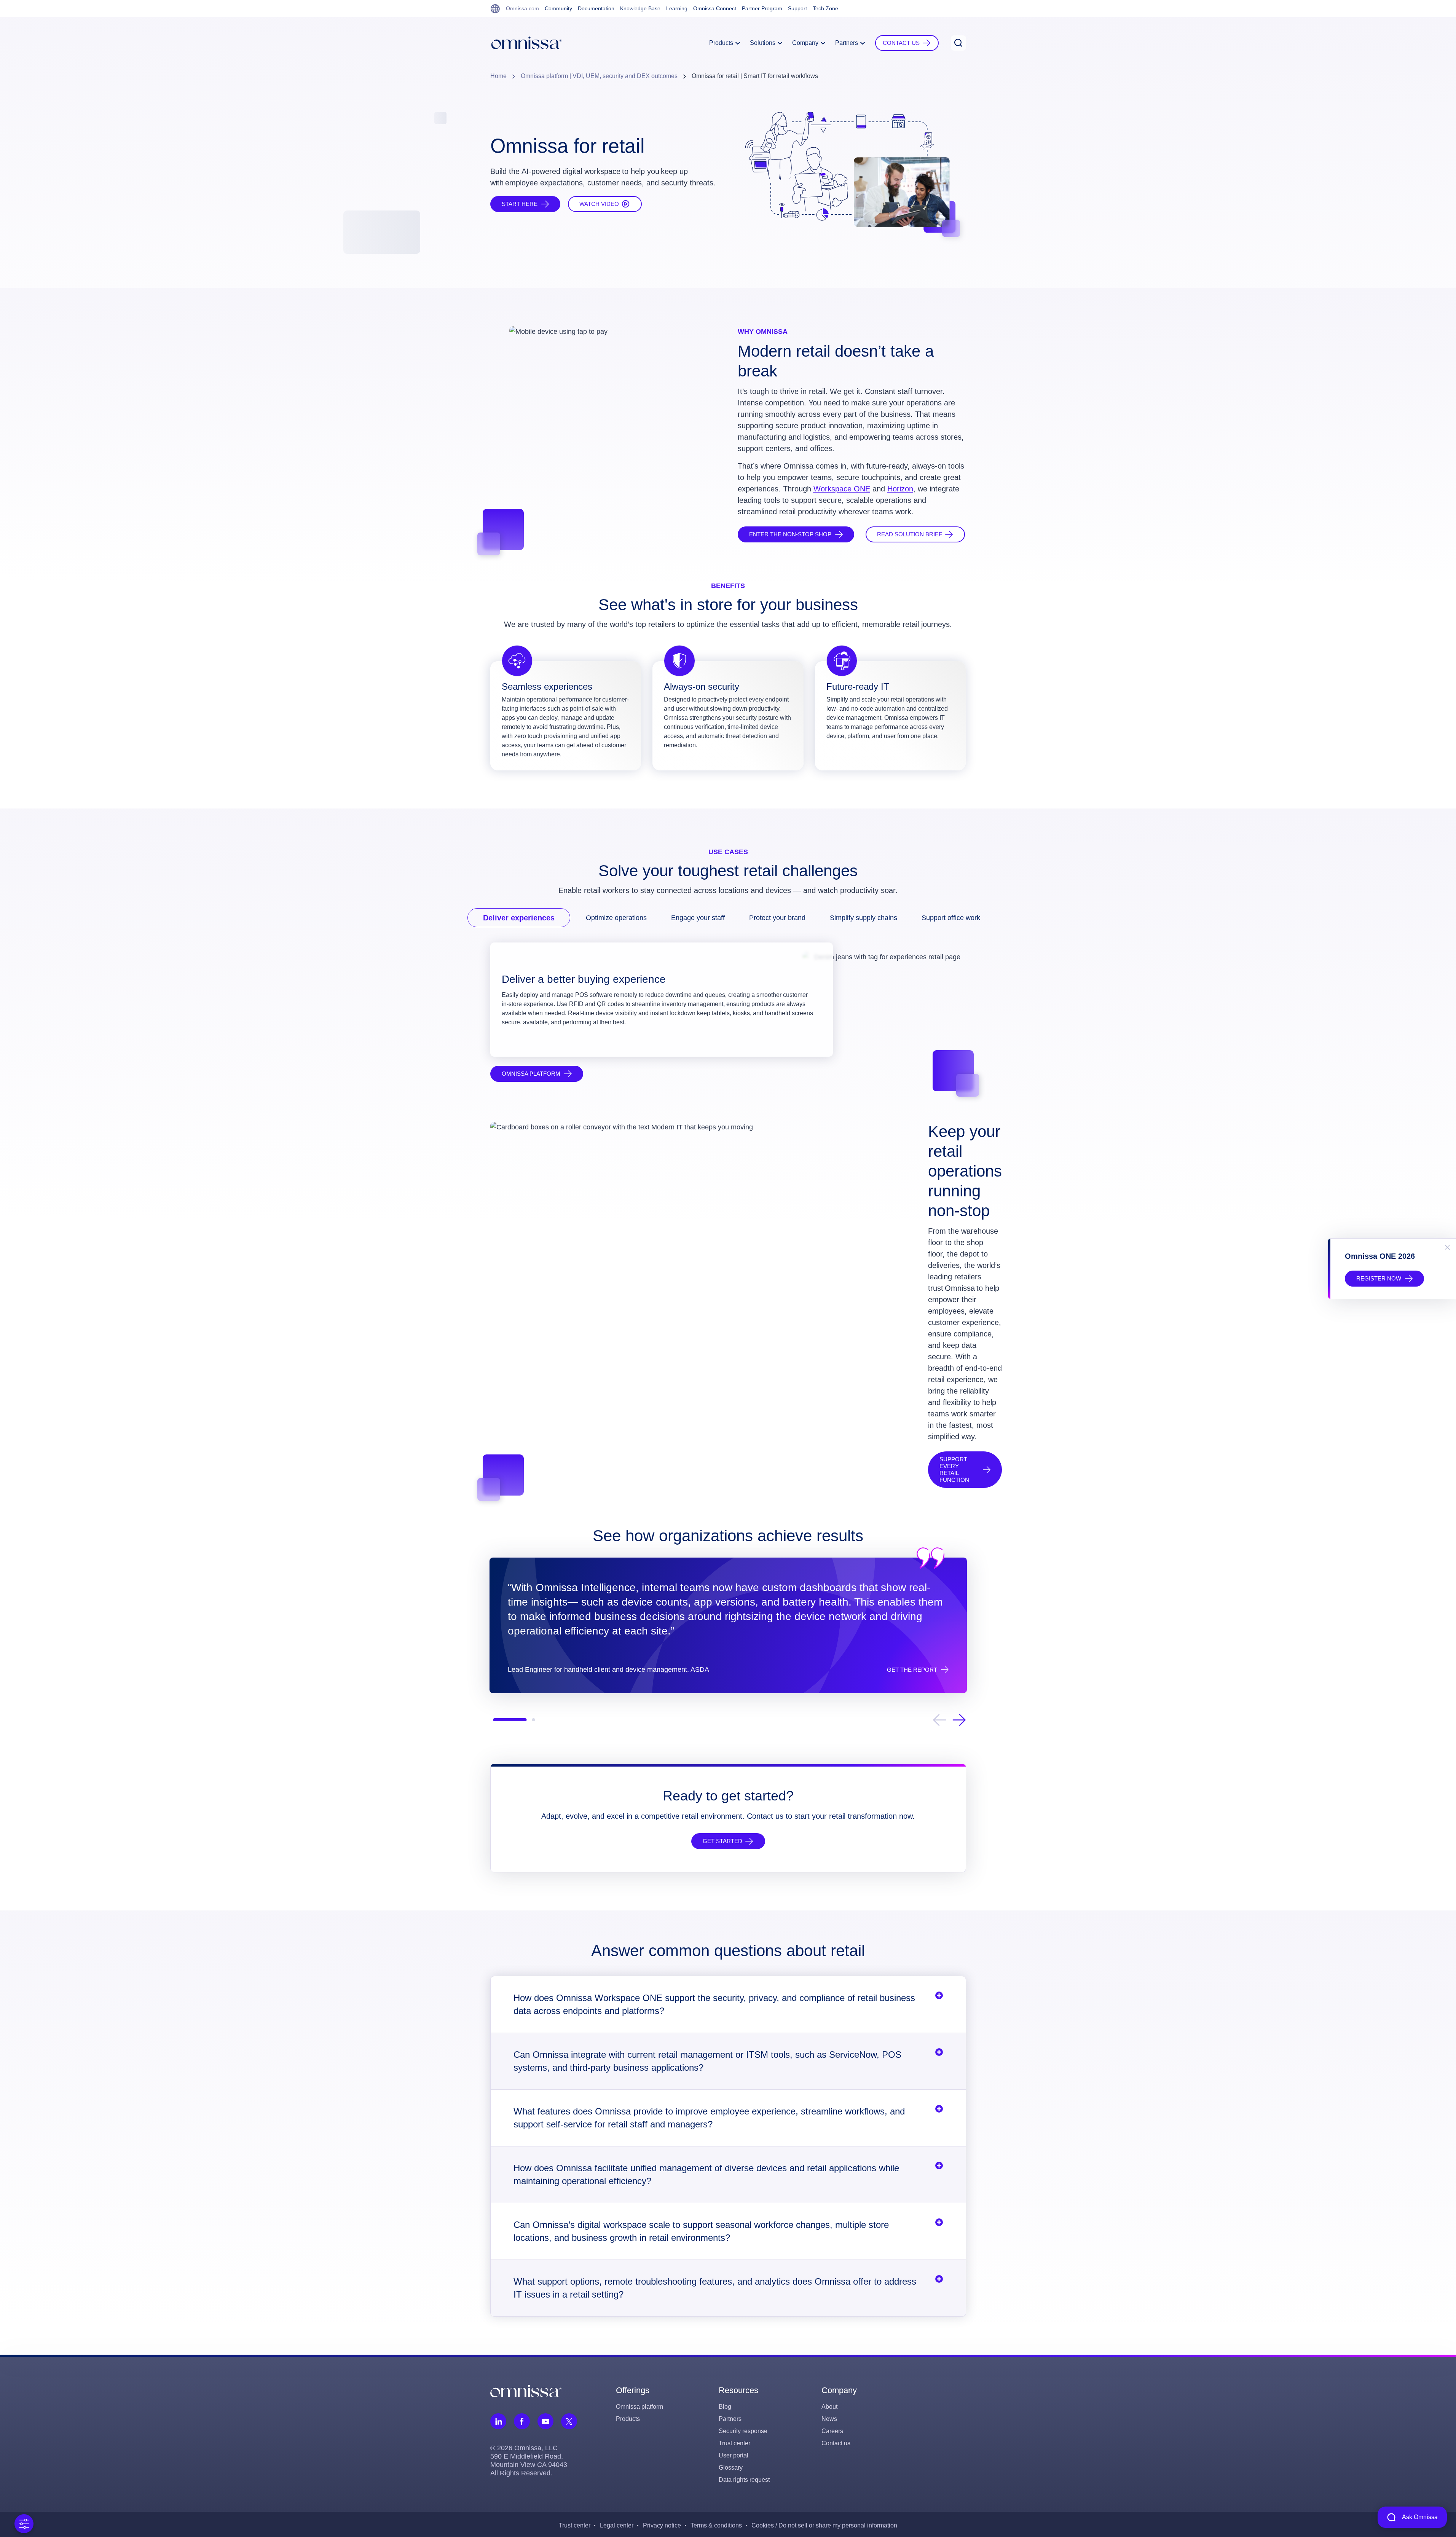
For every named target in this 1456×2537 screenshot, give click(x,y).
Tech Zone (825, 8)
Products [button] (722, 43)
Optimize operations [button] (616, 918)
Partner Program (762, 8)
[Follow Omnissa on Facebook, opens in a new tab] (522, 2421)
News (829, 2419)
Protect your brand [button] (777, 918)
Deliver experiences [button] (519, 918)
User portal (734, 2455)
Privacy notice (662, 2525)
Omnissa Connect (715, 8)
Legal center (617, 2525)
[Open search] (958, 43)
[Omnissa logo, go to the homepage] (526, 2390)
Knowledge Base (640, 8)
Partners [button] (847, 43)
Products (628, 2419)
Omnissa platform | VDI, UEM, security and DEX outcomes (599, 76)
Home (498, 76)
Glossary (731, 2468)
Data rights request (744, 2480)
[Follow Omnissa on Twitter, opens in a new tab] (569, 2421)
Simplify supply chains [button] (864, 918)
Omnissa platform (639, 2407)
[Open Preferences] (24, 2524)
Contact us (836, 2443)
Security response (743, 2431)
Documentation (596, 8)
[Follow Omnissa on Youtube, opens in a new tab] (545, 2421)
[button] (907, 43)
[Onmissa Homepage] (526, 43)
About (829, 2407)
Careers (832, 2431)
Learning (677, 8)
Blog (725, 2407)
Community (558, 8)
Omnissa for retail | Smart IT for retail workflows (755, 76)
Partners (730, 2419)
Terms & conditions (716, 2525)
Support (797, 8)
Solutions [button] (763, 43)
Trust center (734, 2443)
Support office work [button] (951, 918)
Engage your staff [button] (698, 918)
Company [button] (806, 43)
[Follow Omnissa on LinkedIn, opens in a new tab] (498, 2421)
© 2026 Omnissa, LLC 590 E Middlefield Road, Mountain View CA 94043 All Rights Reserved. (529, 2460)
